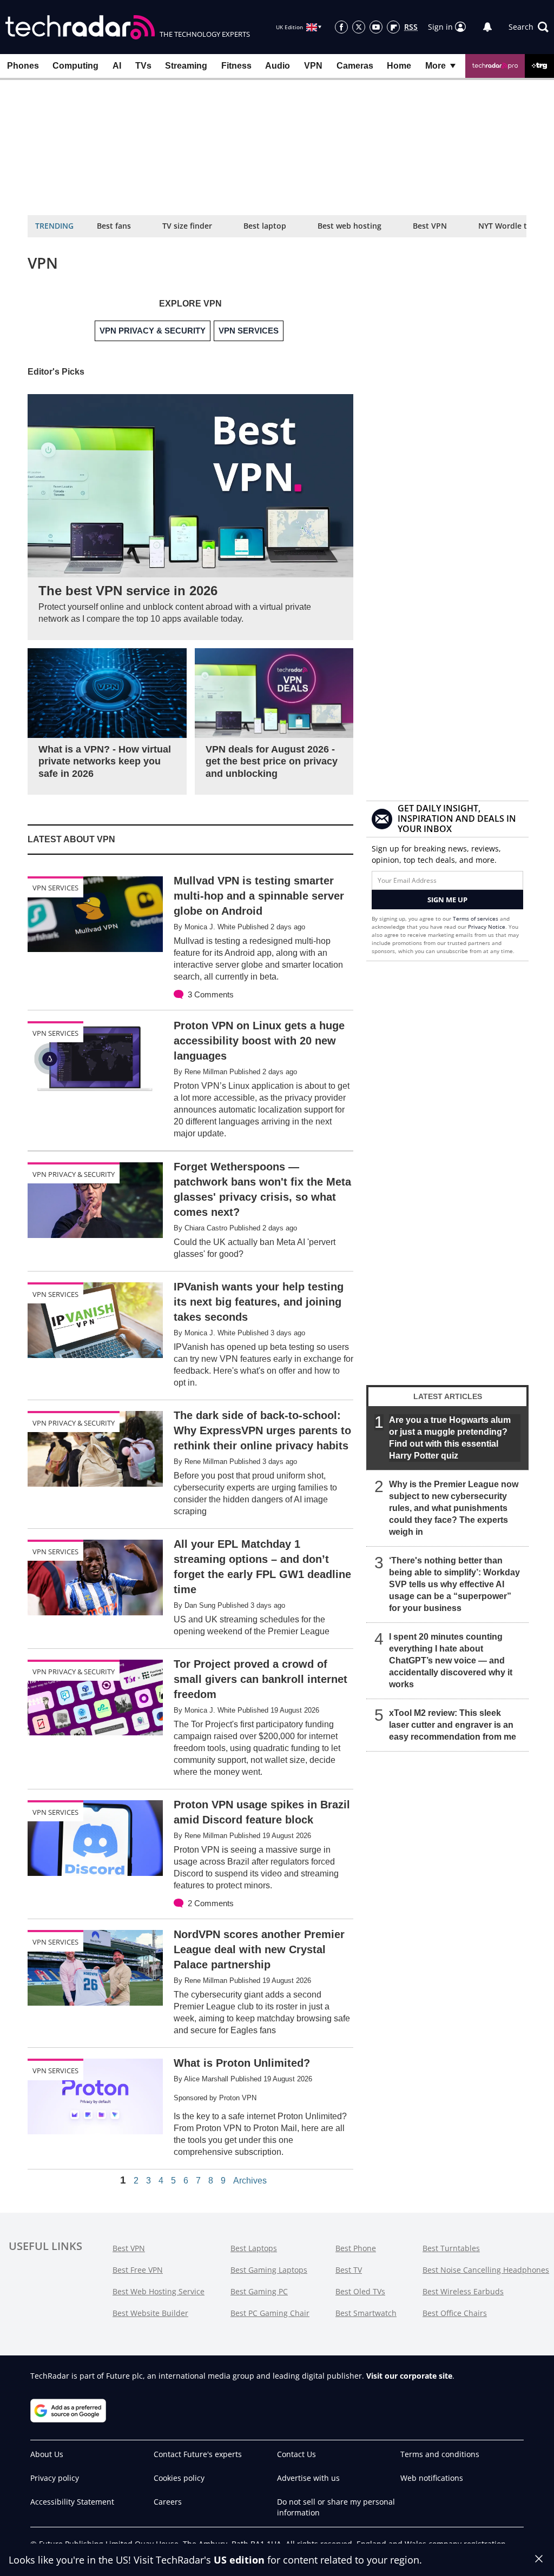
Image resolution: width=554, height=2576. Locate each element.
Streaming (186, 66)
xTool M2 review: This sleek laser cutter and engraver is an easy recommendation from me (453, 1725)
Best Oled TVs (360, 2291)
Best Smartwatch (366, 2313)
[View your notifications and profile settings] (487, 27)
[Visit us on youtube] (376, 27)
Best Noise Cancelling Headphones (486, 2270)
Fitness (236, 66)
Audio (278, 66)
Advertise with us (308, 2478)
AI (117, 66)
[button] (529, 27)
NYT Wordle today (512, 226)
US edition (239, 2560)
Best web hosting (349, 226)
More (436, 66)
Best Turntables (451, 2248)
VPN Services (55, 888)
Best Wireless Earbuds (463, 2291)
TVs (143, 66)
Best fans (114, 226)
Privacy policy (55, 2478)
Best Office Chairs (455, 2313)
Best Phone (356, 2248)
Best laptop (265, 226)
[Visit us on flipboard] (393, 27)
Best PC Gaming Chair (270, 2313)
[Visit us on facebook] (341, 27)
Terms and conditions (440, 2454)
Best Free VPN (138, 2270)
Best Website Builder (150, 2313)
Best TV (349, 2270)
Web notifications (432, 2478)
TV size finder (187, 226)
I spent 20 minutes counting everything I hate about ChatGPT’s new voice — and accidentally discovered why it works (451, 1660)
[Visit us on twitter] (359, 27)
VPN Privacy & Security (74, 1174)
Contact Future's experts (198, 2454)
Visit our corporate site (409, 2376)
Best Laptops (254, 2248)
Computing (75, 66)
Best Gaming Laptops (269, 2270)
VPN (313, 66)
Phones (23, 66)
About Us (47, 2454)
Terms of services (476, 918)
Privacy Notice (487, 927)
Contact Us (296, 2454)
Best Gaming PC (259, 2291)
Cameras (355, 66)
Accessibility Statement (72, 2502)
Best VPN (430, 226)
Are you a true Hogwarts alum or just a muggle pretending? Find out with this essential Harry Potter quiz (450, 1438)
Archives (250, 2181)
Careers (168, 2502)
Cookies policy (179, 2478)
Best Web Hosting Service (159, 2291)
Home (399, 66)
